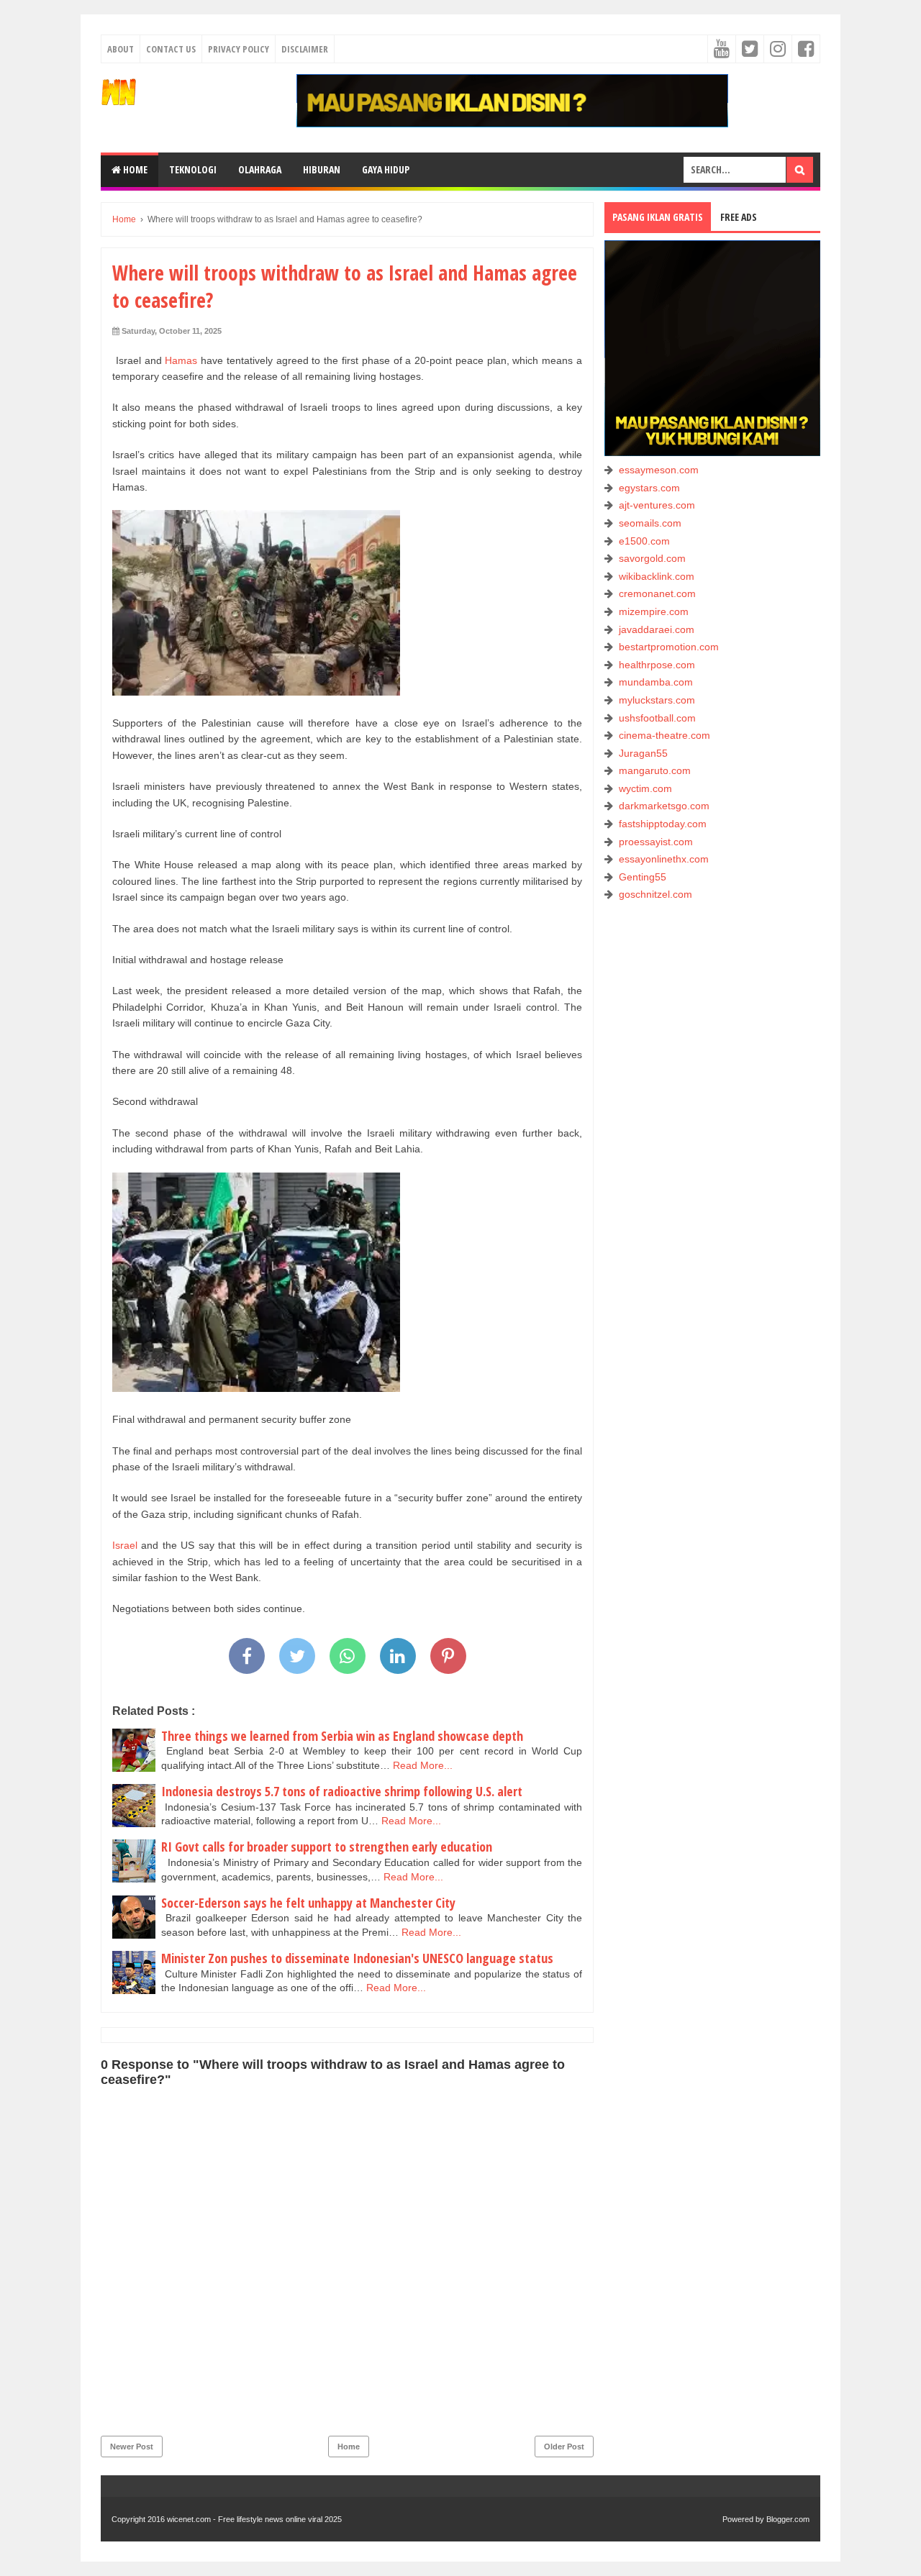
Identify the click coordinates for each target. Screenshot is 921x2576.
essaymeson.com (659, 470)
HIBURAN (322, 169)
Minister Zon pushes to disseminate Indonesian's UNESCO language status (357, 1958)
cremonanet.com (657, 593)
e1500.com (644, 541)
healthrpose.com (657, 665)
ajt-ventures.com (657, 505)
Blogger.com (788, 2519)
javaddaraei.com (657, 629)
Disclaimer (305, 49)
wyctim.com (645, 788)
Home (134, 169)
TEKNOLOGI (193, 169)
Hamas (181, 360)
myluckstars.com (657, 700)
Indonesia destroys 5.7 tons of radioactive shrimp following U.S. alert (342, 1791)
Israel (125, 1545)
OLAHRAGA (260, 169)
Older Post (564, 2447)
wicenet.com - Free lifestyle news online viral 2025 (254, 2519)
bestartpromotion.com (669, 647)
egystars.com (649, 488)
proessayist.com (656, 842)
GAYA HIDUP (386, 169)
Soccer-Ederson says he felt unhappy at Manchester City (308, 1903)
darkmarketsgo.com (664, 806)
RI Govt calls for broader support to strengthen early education (327, 1847)
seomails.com (650, 523)
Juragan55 (643, 753)
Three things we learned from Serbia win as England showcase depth (342, 1736)
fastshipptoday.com (663, 824)
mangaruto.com (655, 770)
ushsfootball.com (657, 718)
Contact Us (171, 49)
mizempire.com (654, 611)
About (121, 49)
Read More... (423, 1765)
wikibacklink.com (657, 576)
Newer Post (132, 2447)
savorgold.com (652, 558)
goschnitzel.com (655, 894)
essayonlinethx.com (664, 859)
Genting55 (643, 877)
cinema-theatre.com (664, 735)
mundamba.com (656, 682)
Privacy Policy (239, 49)
